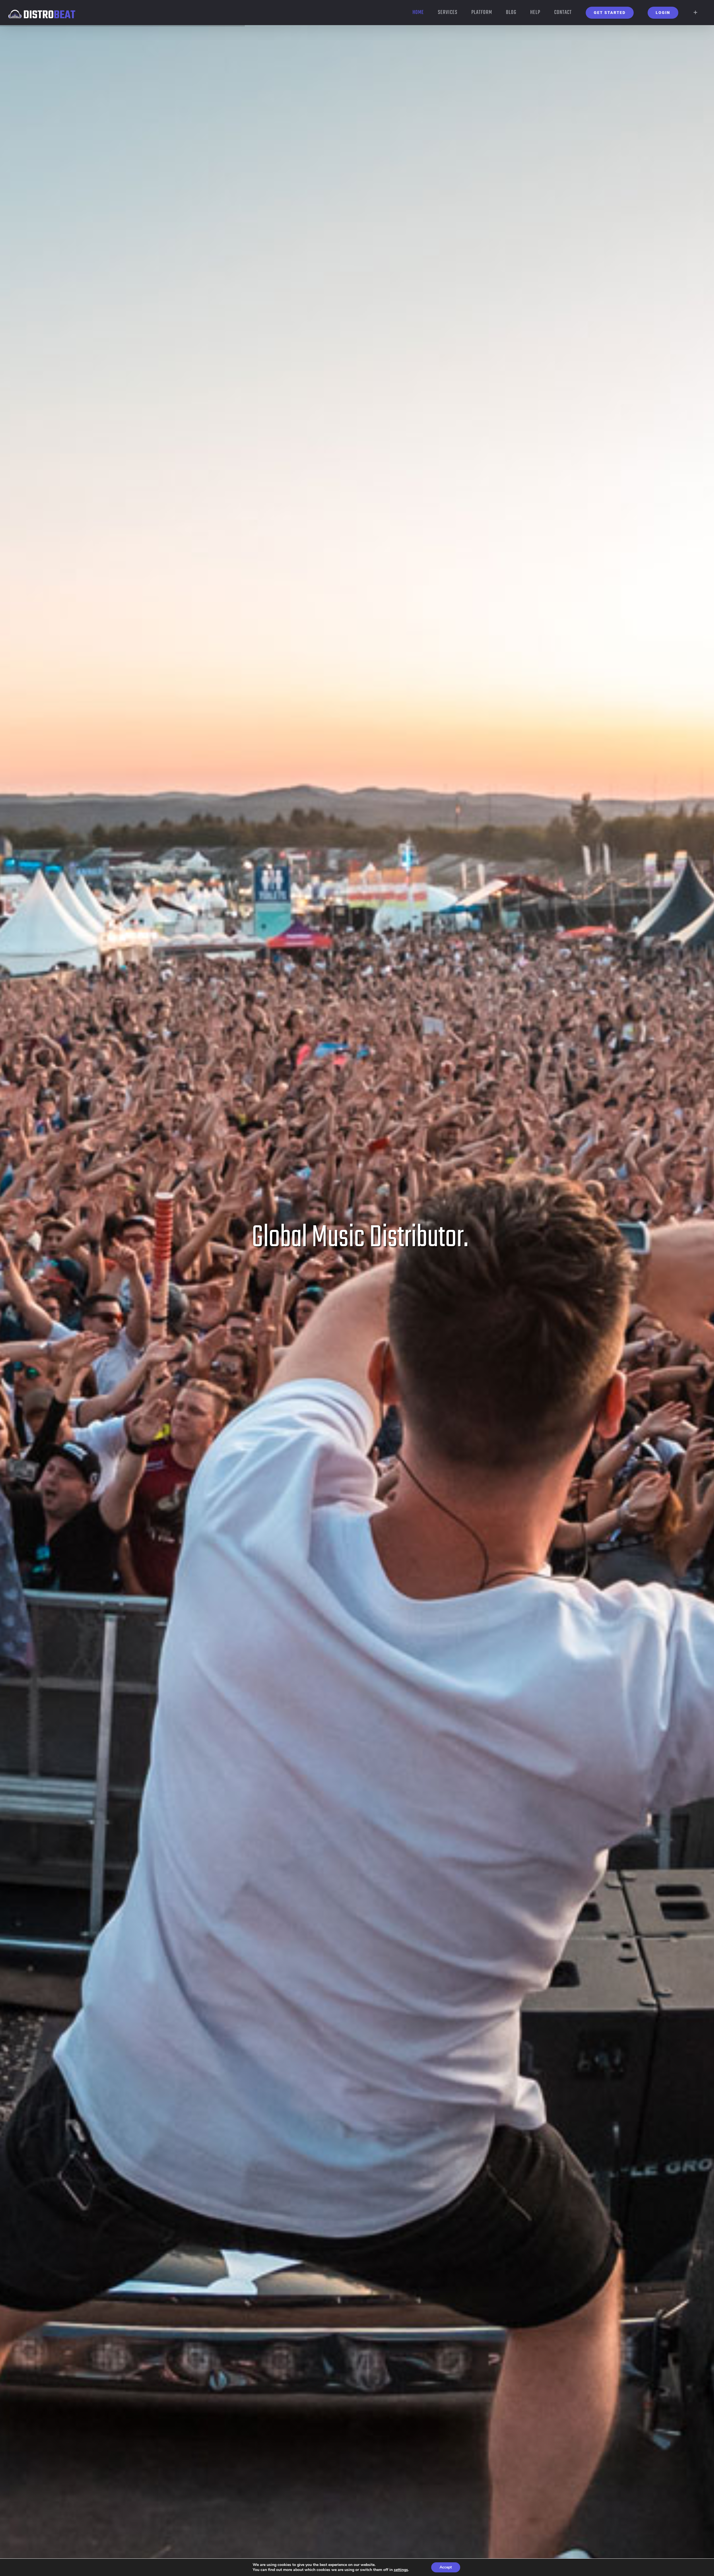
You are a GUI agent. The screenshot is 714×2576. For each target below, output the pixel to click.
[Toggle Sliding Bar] (695, 13)
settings (401, 2570)
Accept (446, 2567)
